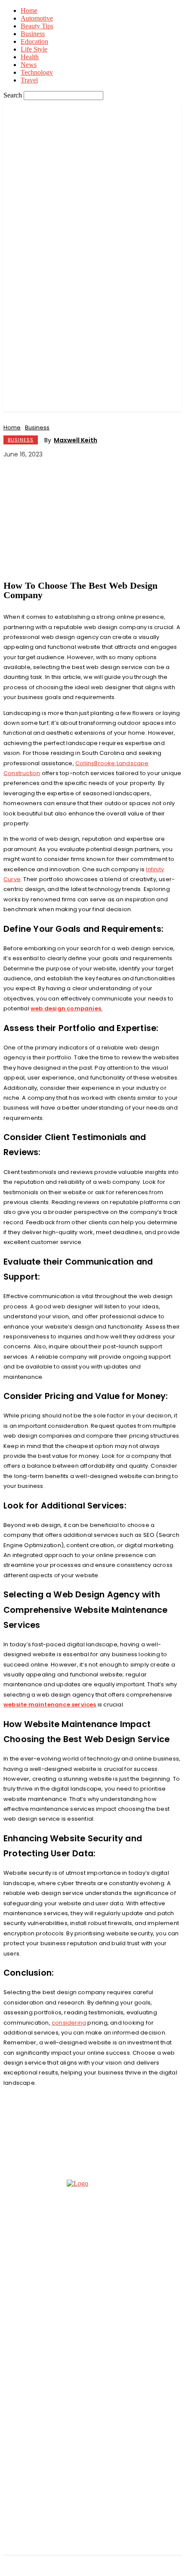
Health (30, 57)
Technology (37, 72)
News (29, 65)
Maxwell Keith (76, 440)
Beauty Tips (37, 26)
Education (34, 41)
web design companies (66, 1008)
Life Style (34, 49)
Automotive (37, 18)
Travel (29, 80)
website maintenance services (50, 1705)
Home (29, 11)
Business (33, 34)
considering (69, 2023)
